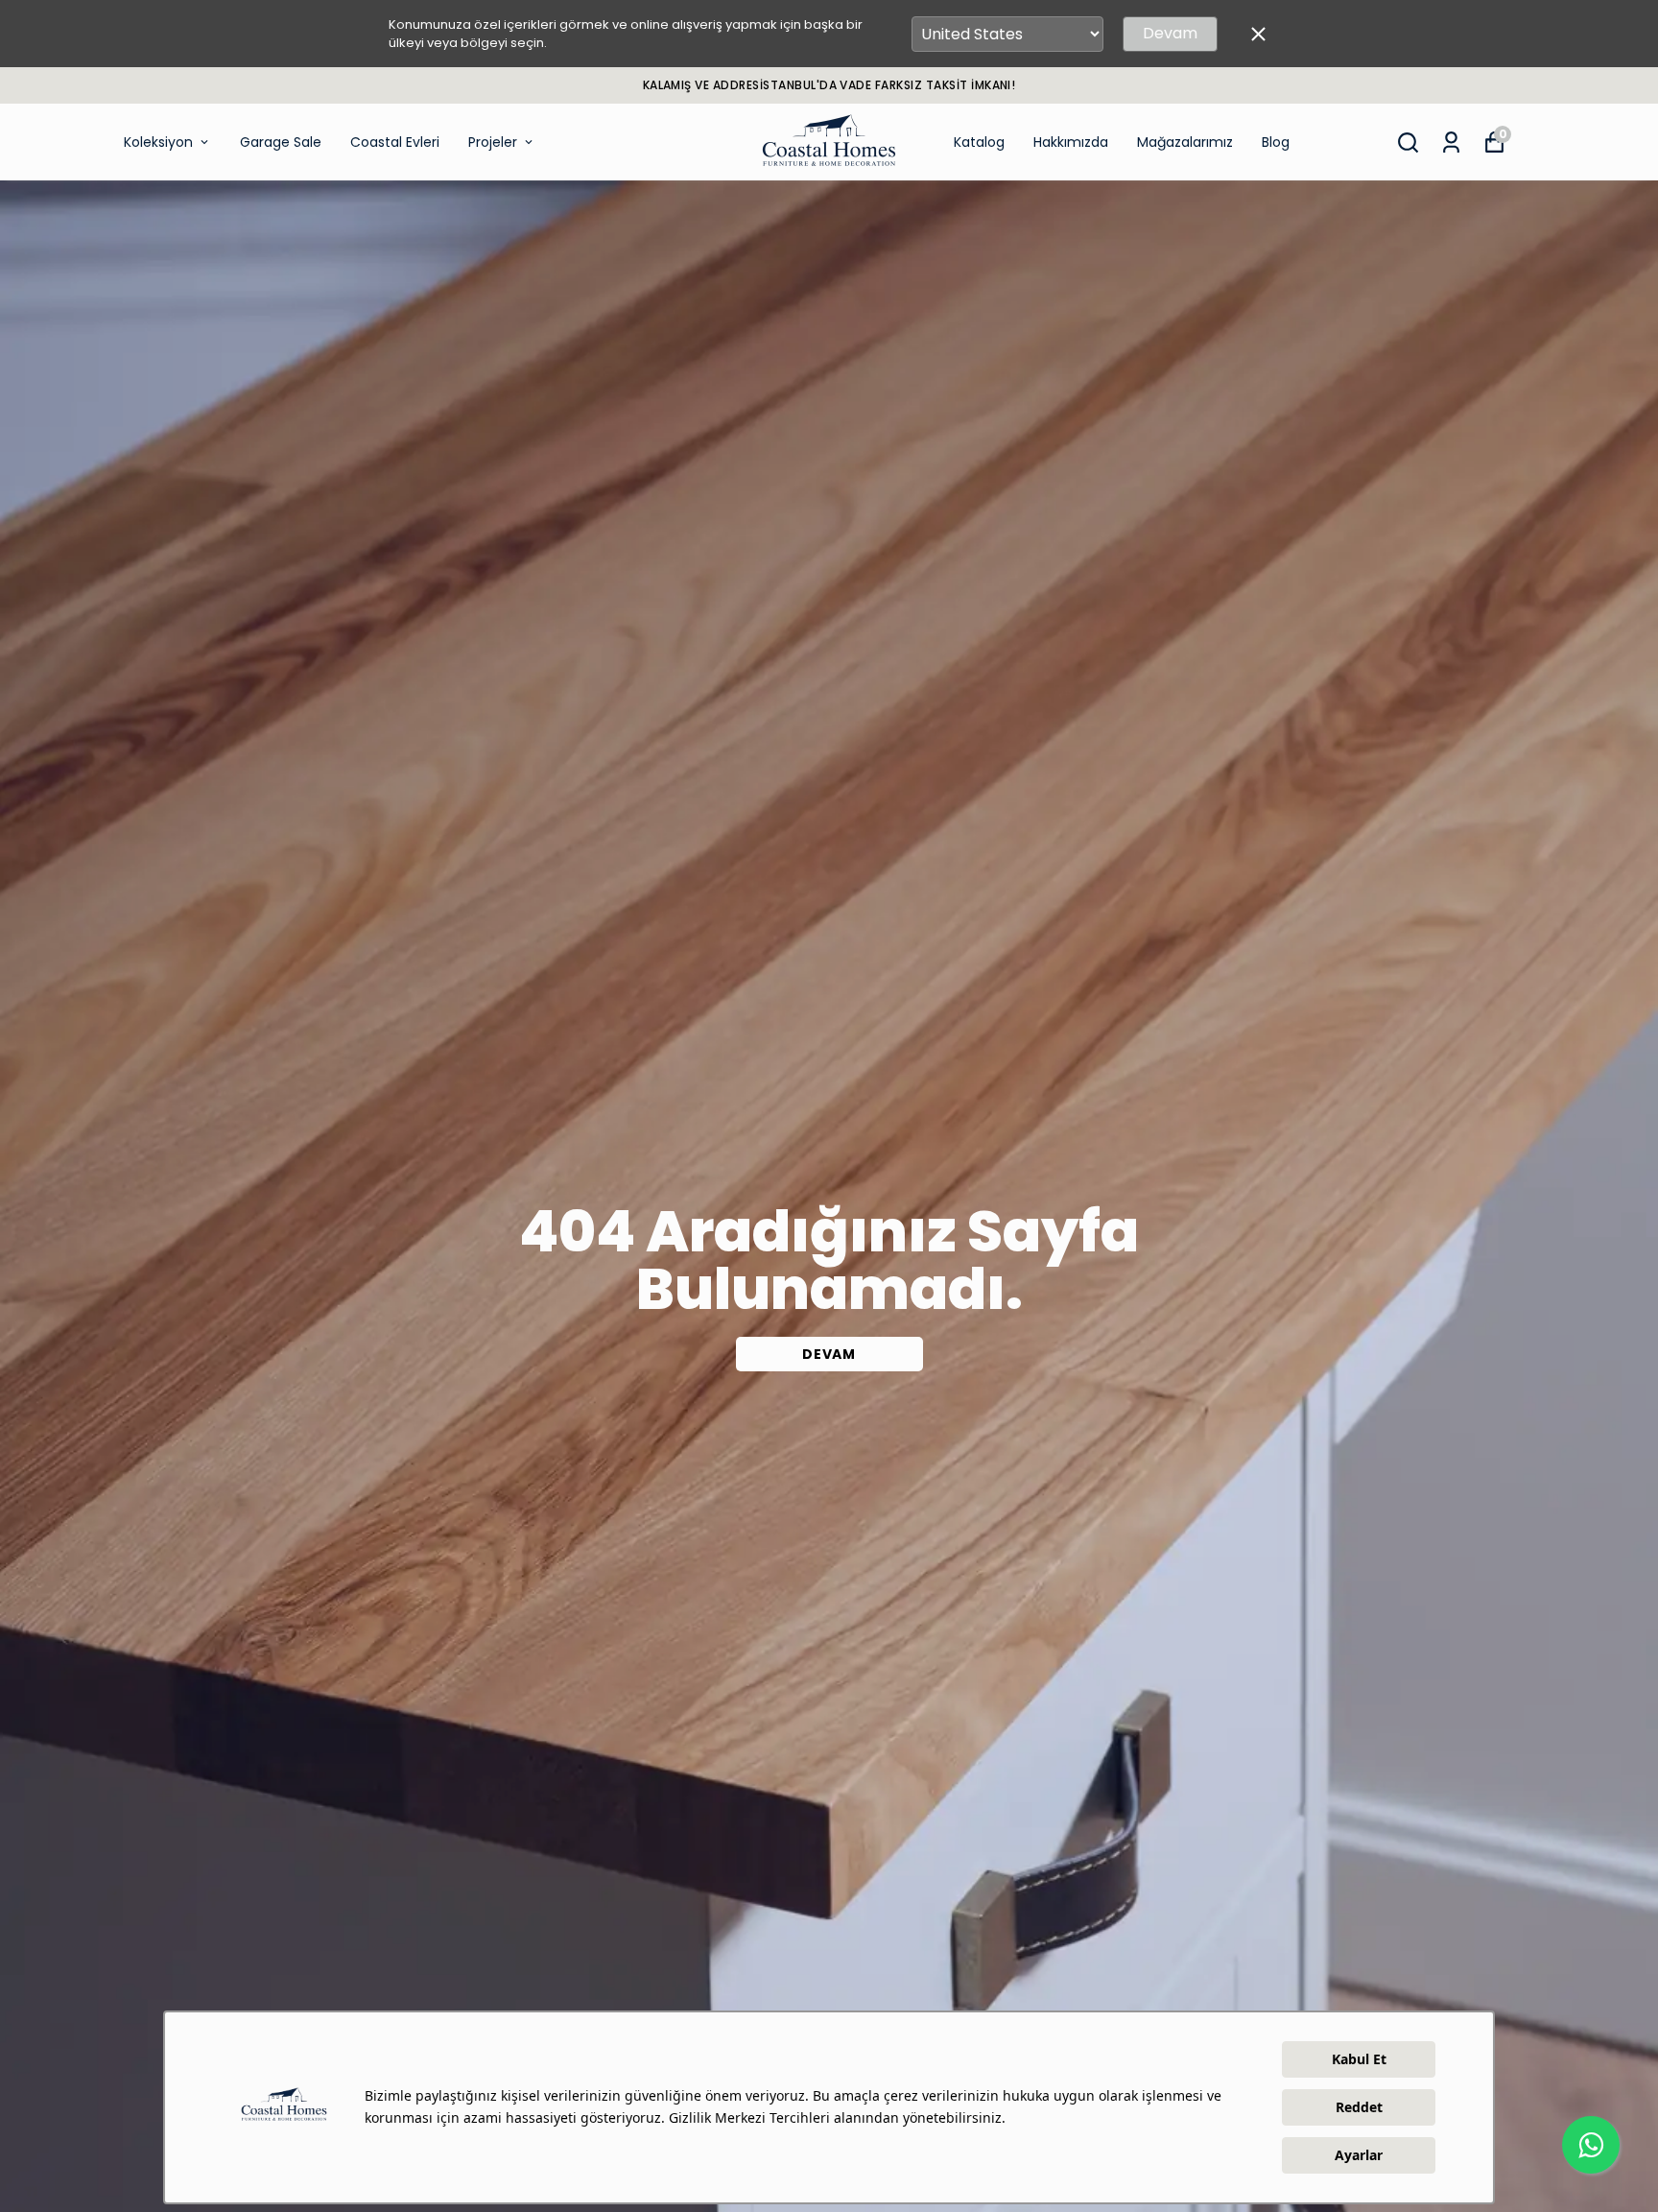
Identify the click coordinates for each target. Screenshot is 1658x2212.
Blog (1276, 142)
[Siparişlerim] (1451, 143)
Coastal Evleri (395, 142)
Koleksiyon (158, 142)
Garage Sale (281, 142)
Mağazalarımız (1185, 142)
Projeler (493, 142)
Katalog (979, 142)
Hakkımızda (1071, 142)
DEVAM (829, 1354)
